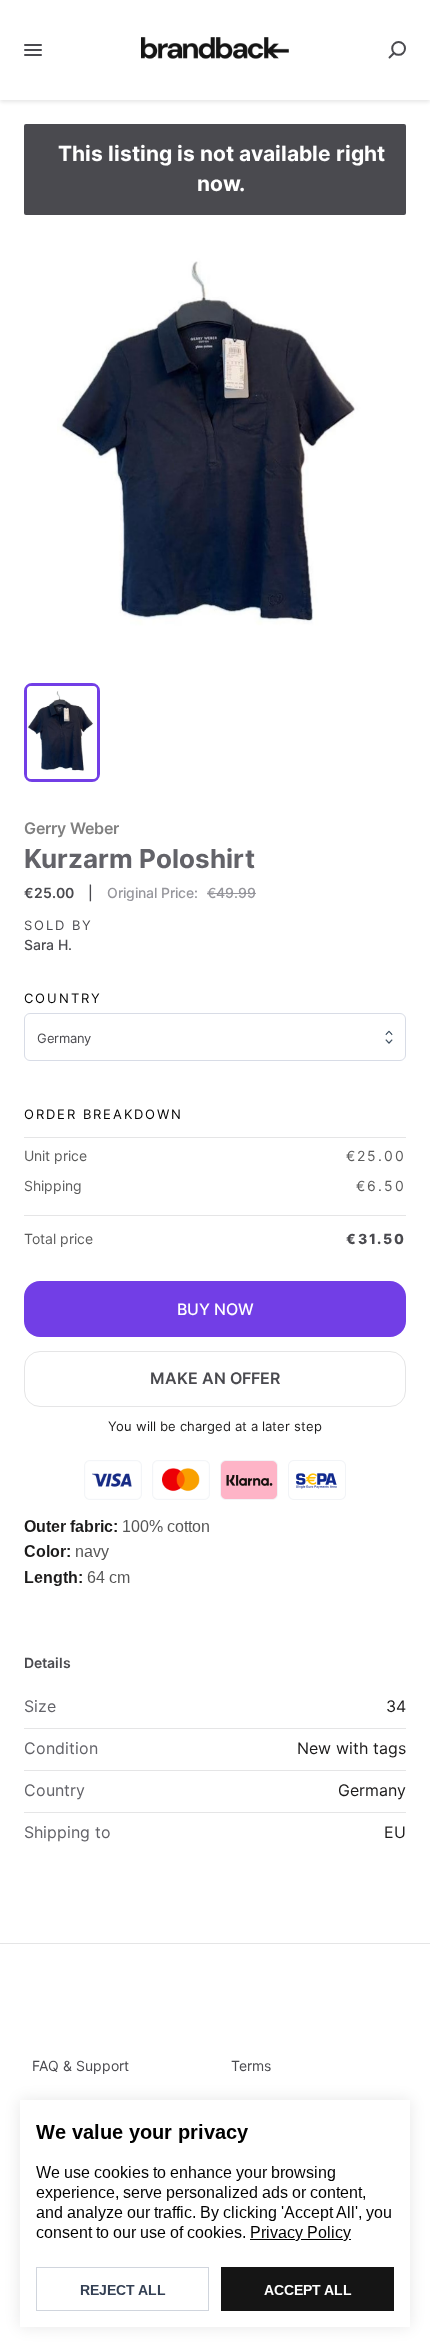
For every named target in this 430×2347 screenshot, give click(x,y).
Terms (251, 2065)
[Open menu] (33, 50)
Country (63, 998)
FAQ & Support (80, 2065)
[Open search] (397, 50)
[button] (215, 449)
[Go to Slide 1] (62, 732)
